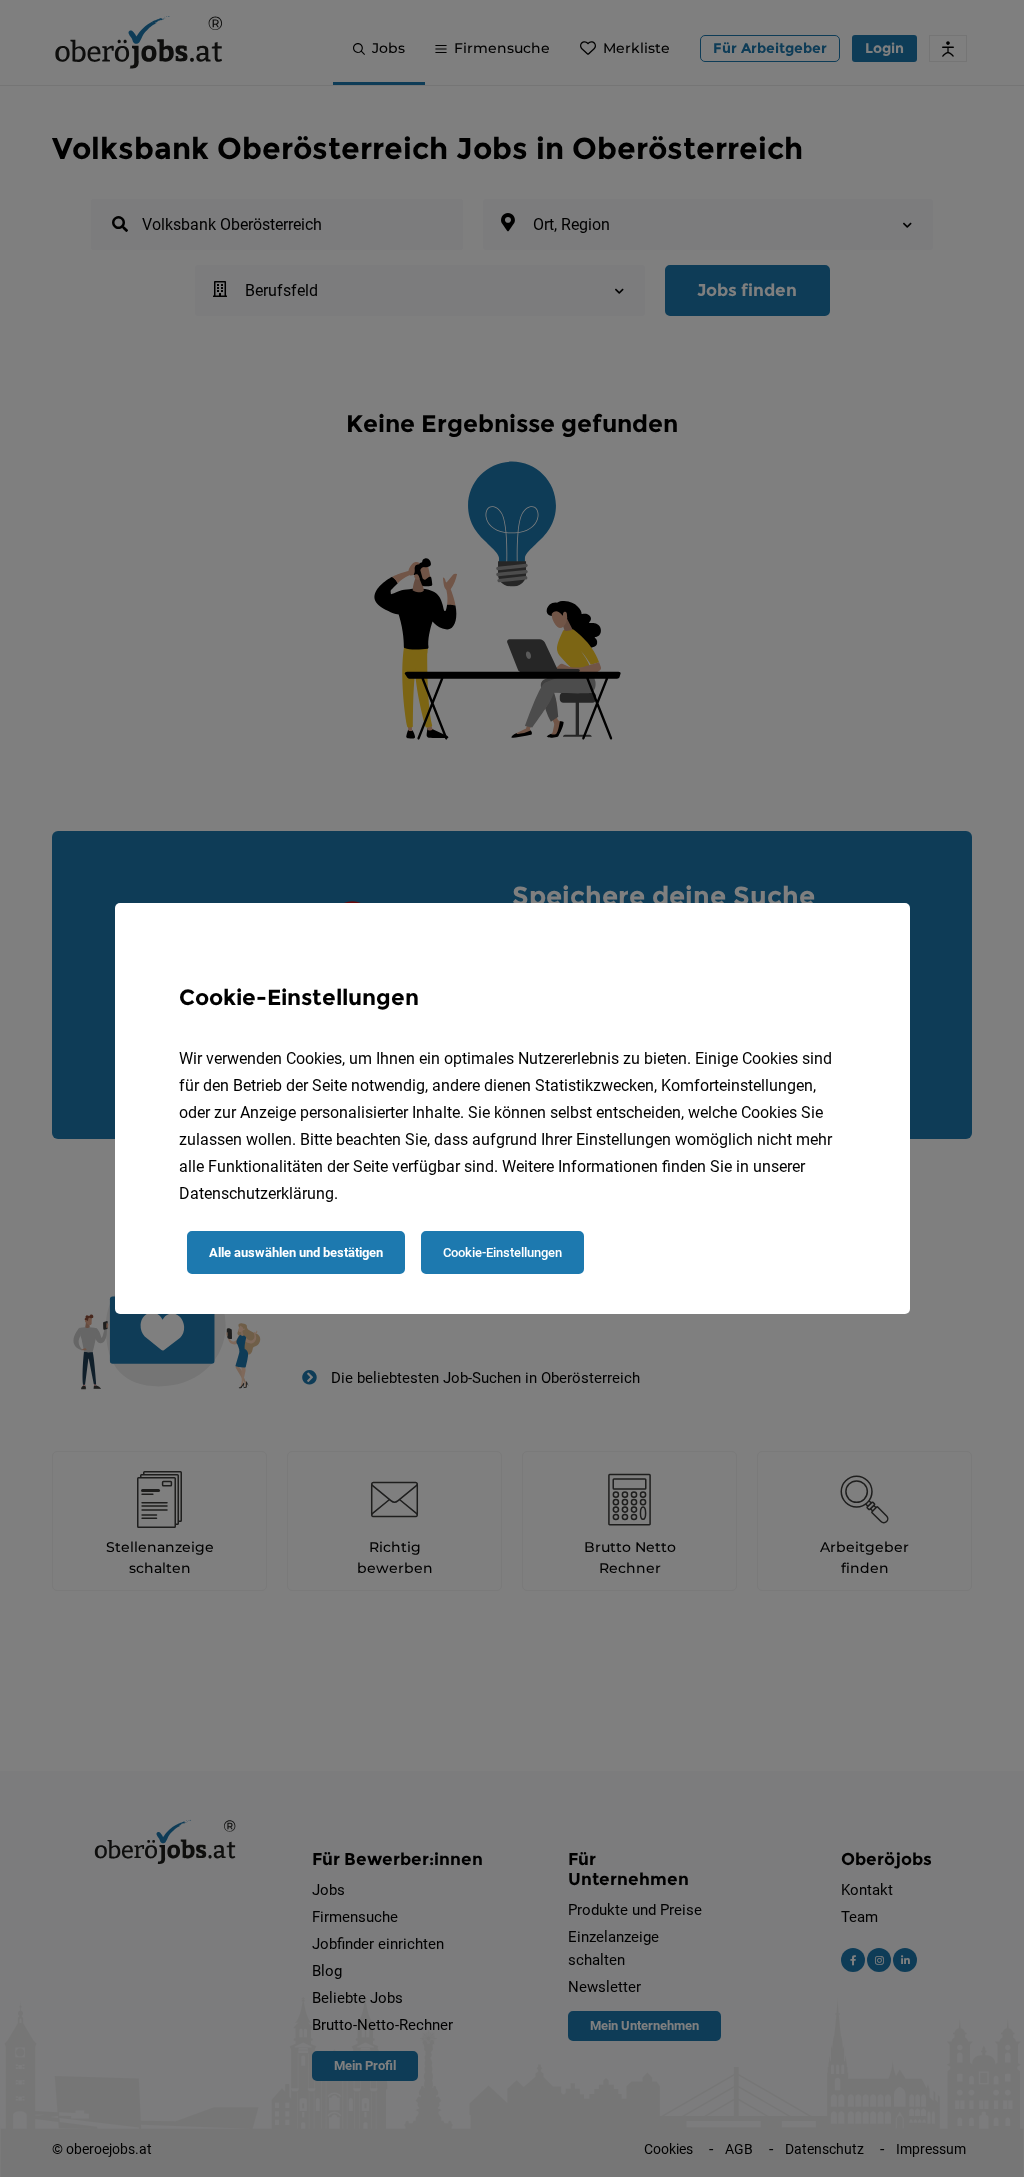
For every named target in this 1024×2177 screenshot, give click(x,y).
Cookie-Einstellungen (502, 1252)
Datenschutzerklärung (256, 1193)
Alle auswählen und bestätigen (296, 1252)
